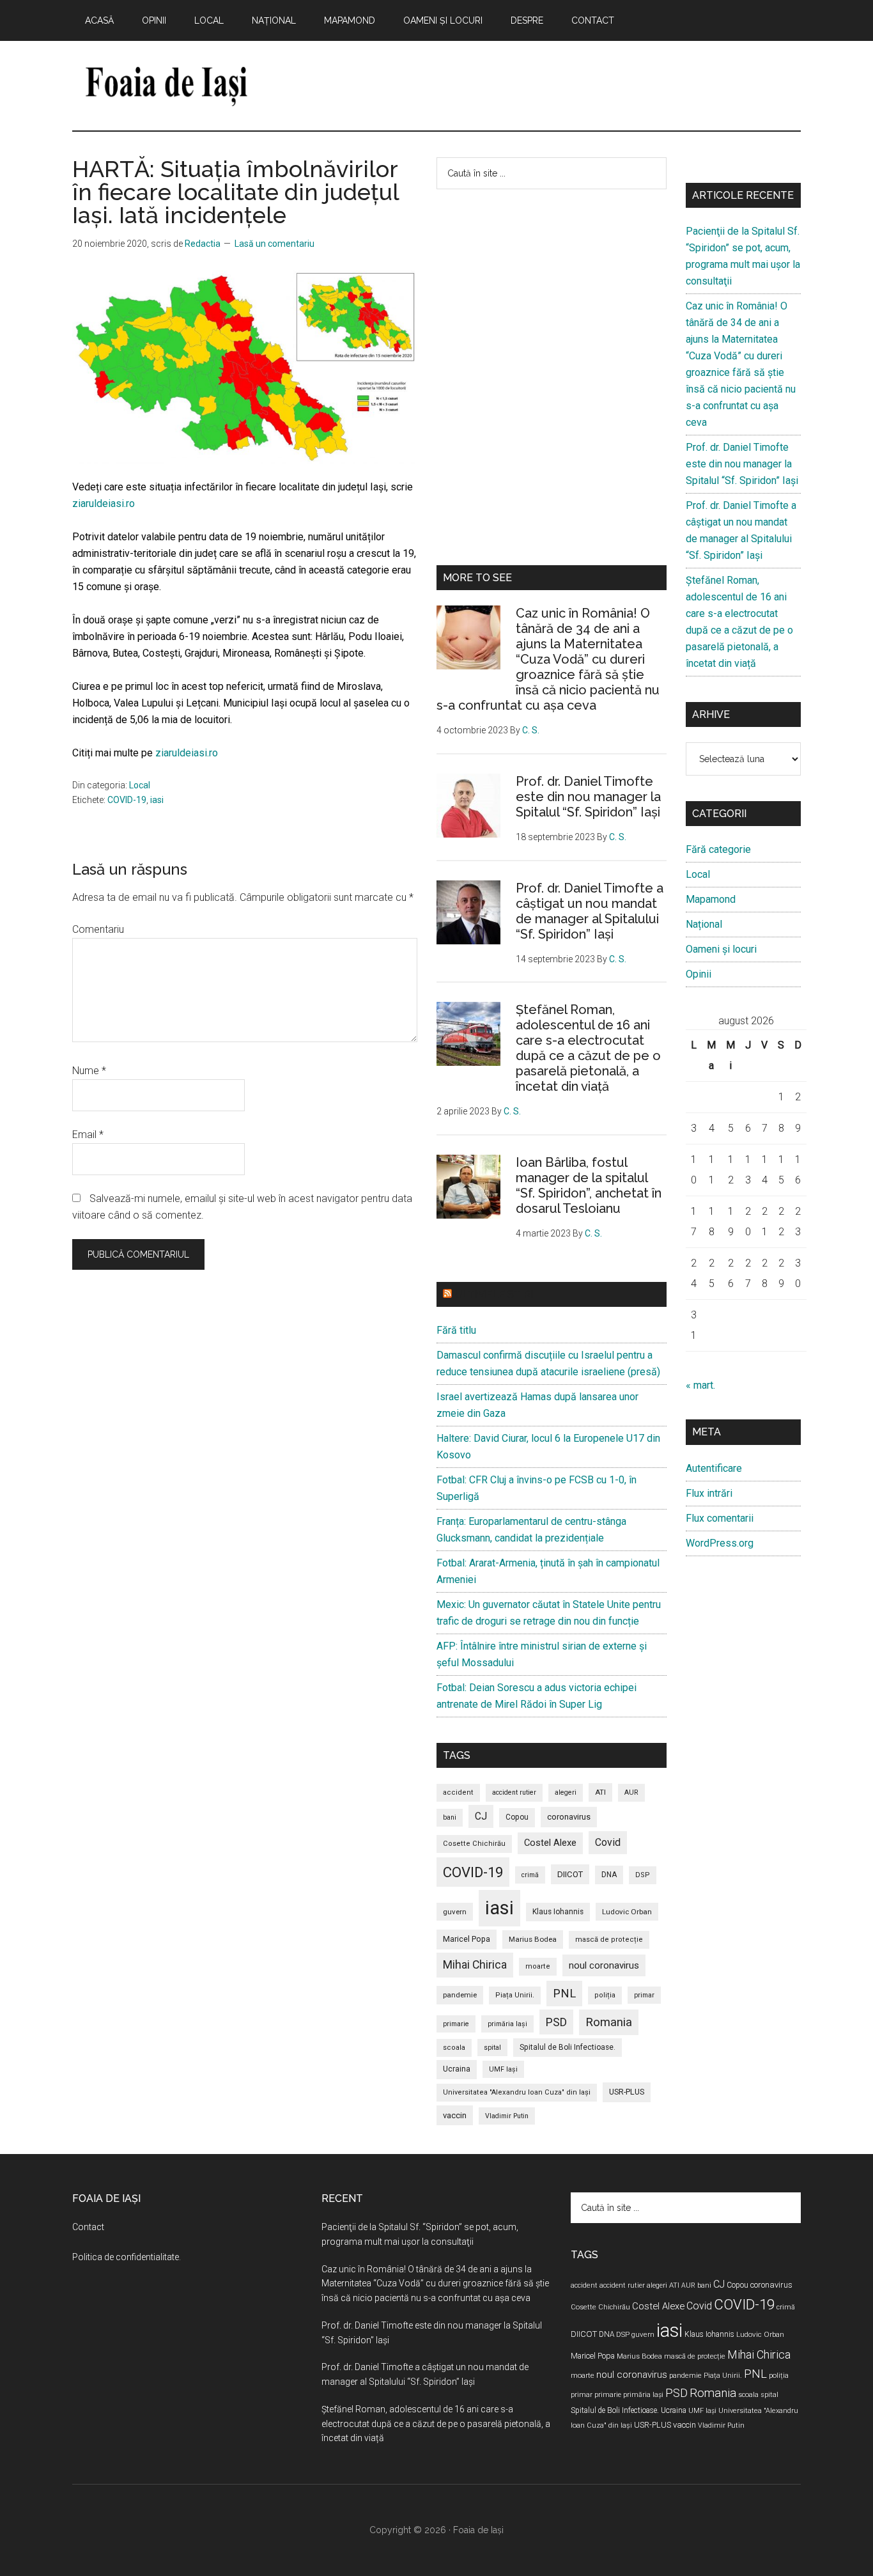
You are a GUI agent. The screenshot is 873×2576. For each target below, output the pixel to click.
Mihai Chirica (475, 1965)
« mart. (700, 1385)
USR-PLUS (627, 2092)
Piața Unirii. (515, 1995)
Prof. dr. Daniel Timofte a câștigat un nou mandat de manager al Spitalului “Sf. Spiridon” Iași (590, 911)
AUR (631, 1792)
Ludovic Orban (627, 1912)
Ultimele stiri (494, 1294)
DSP (643, 1875)
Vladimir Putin (507, 2116)
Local (140, 785)
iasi (157, 800)
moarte (538, 1966)
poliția (605, 1995)
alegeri (566, 1792)
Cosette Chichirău (474, 1844)
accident (458, 1792)
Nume (89, 1071)
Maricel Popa (467, 1939)
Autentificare (714, 1468)
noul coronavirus (604, 1965)
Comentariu (98, 929)
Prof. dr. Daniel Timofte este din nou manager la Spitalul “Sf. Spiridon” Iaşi (588, 797)
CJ (481, 1816)
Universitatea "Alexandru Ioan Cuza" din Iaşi (517, 2092)
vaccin (455, 2115)
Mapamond (711, 899)
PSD (556, 2022)
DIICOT (570, 1874)
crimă (530, 1875)
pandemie (460, 1995)
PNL (564, 1993)
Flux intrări (709, 1493)
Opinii (699, 974)
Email (88, 1135)
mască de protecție (609, 1940)
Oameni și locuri (721, 949)
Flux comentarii (720, 1518)
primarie (456, 2024)
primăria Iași (507, 2024)
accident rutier (514, 1792)
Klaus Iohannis (558, 1912)
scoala (454, 2048)
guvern (455, 1912)
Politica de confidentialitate (126, 2257)
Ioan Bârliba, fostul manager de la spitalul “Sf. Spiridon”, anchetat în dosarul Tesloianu (589, 1185)
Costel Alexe (550, 1843)
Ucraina (457, 2069)
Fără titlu (456, 1330)
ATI (600, 1792)
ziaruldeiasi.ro (104, 503)
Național (704, 924)
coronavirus (569, 1817)
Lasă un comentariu (274, 244)
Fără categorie (718, 849)
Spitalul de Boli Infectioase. (568, 2047)
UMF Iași (503, 2069)
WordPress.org (720, 1543)
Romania (609, 2022)
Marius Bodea (533, 1939)
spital (492, 2048)
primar (644, 1995)
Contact (88, 2227)
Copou (517, 1817)
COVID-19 (127, 800)
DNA (609, 1875)
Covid (608, 1842)
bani (450, 1817)
